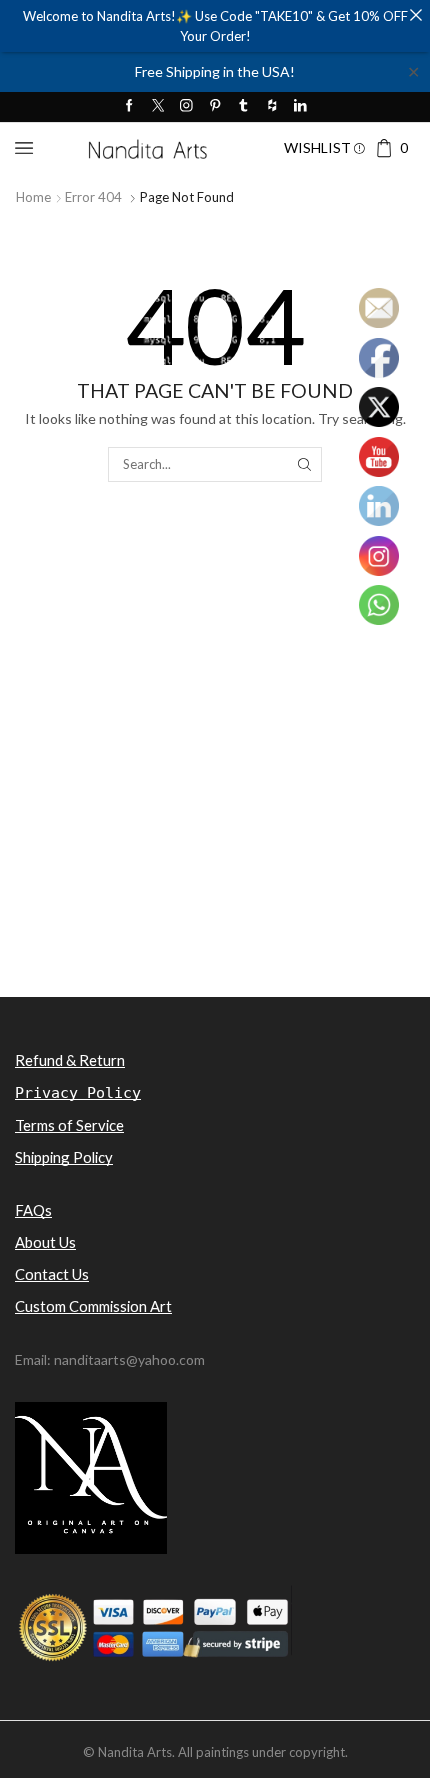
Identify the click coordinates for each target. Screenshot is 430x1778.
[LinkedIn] (300, 106)
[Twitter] (158, 106)
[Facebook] (129, 106)
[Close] (415, 14)
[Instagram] (186, 106)
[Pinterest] (215, 106)
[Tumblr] (243, 106)
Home (33, 197)
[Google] (272, 106)
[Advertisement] (215, 778)
